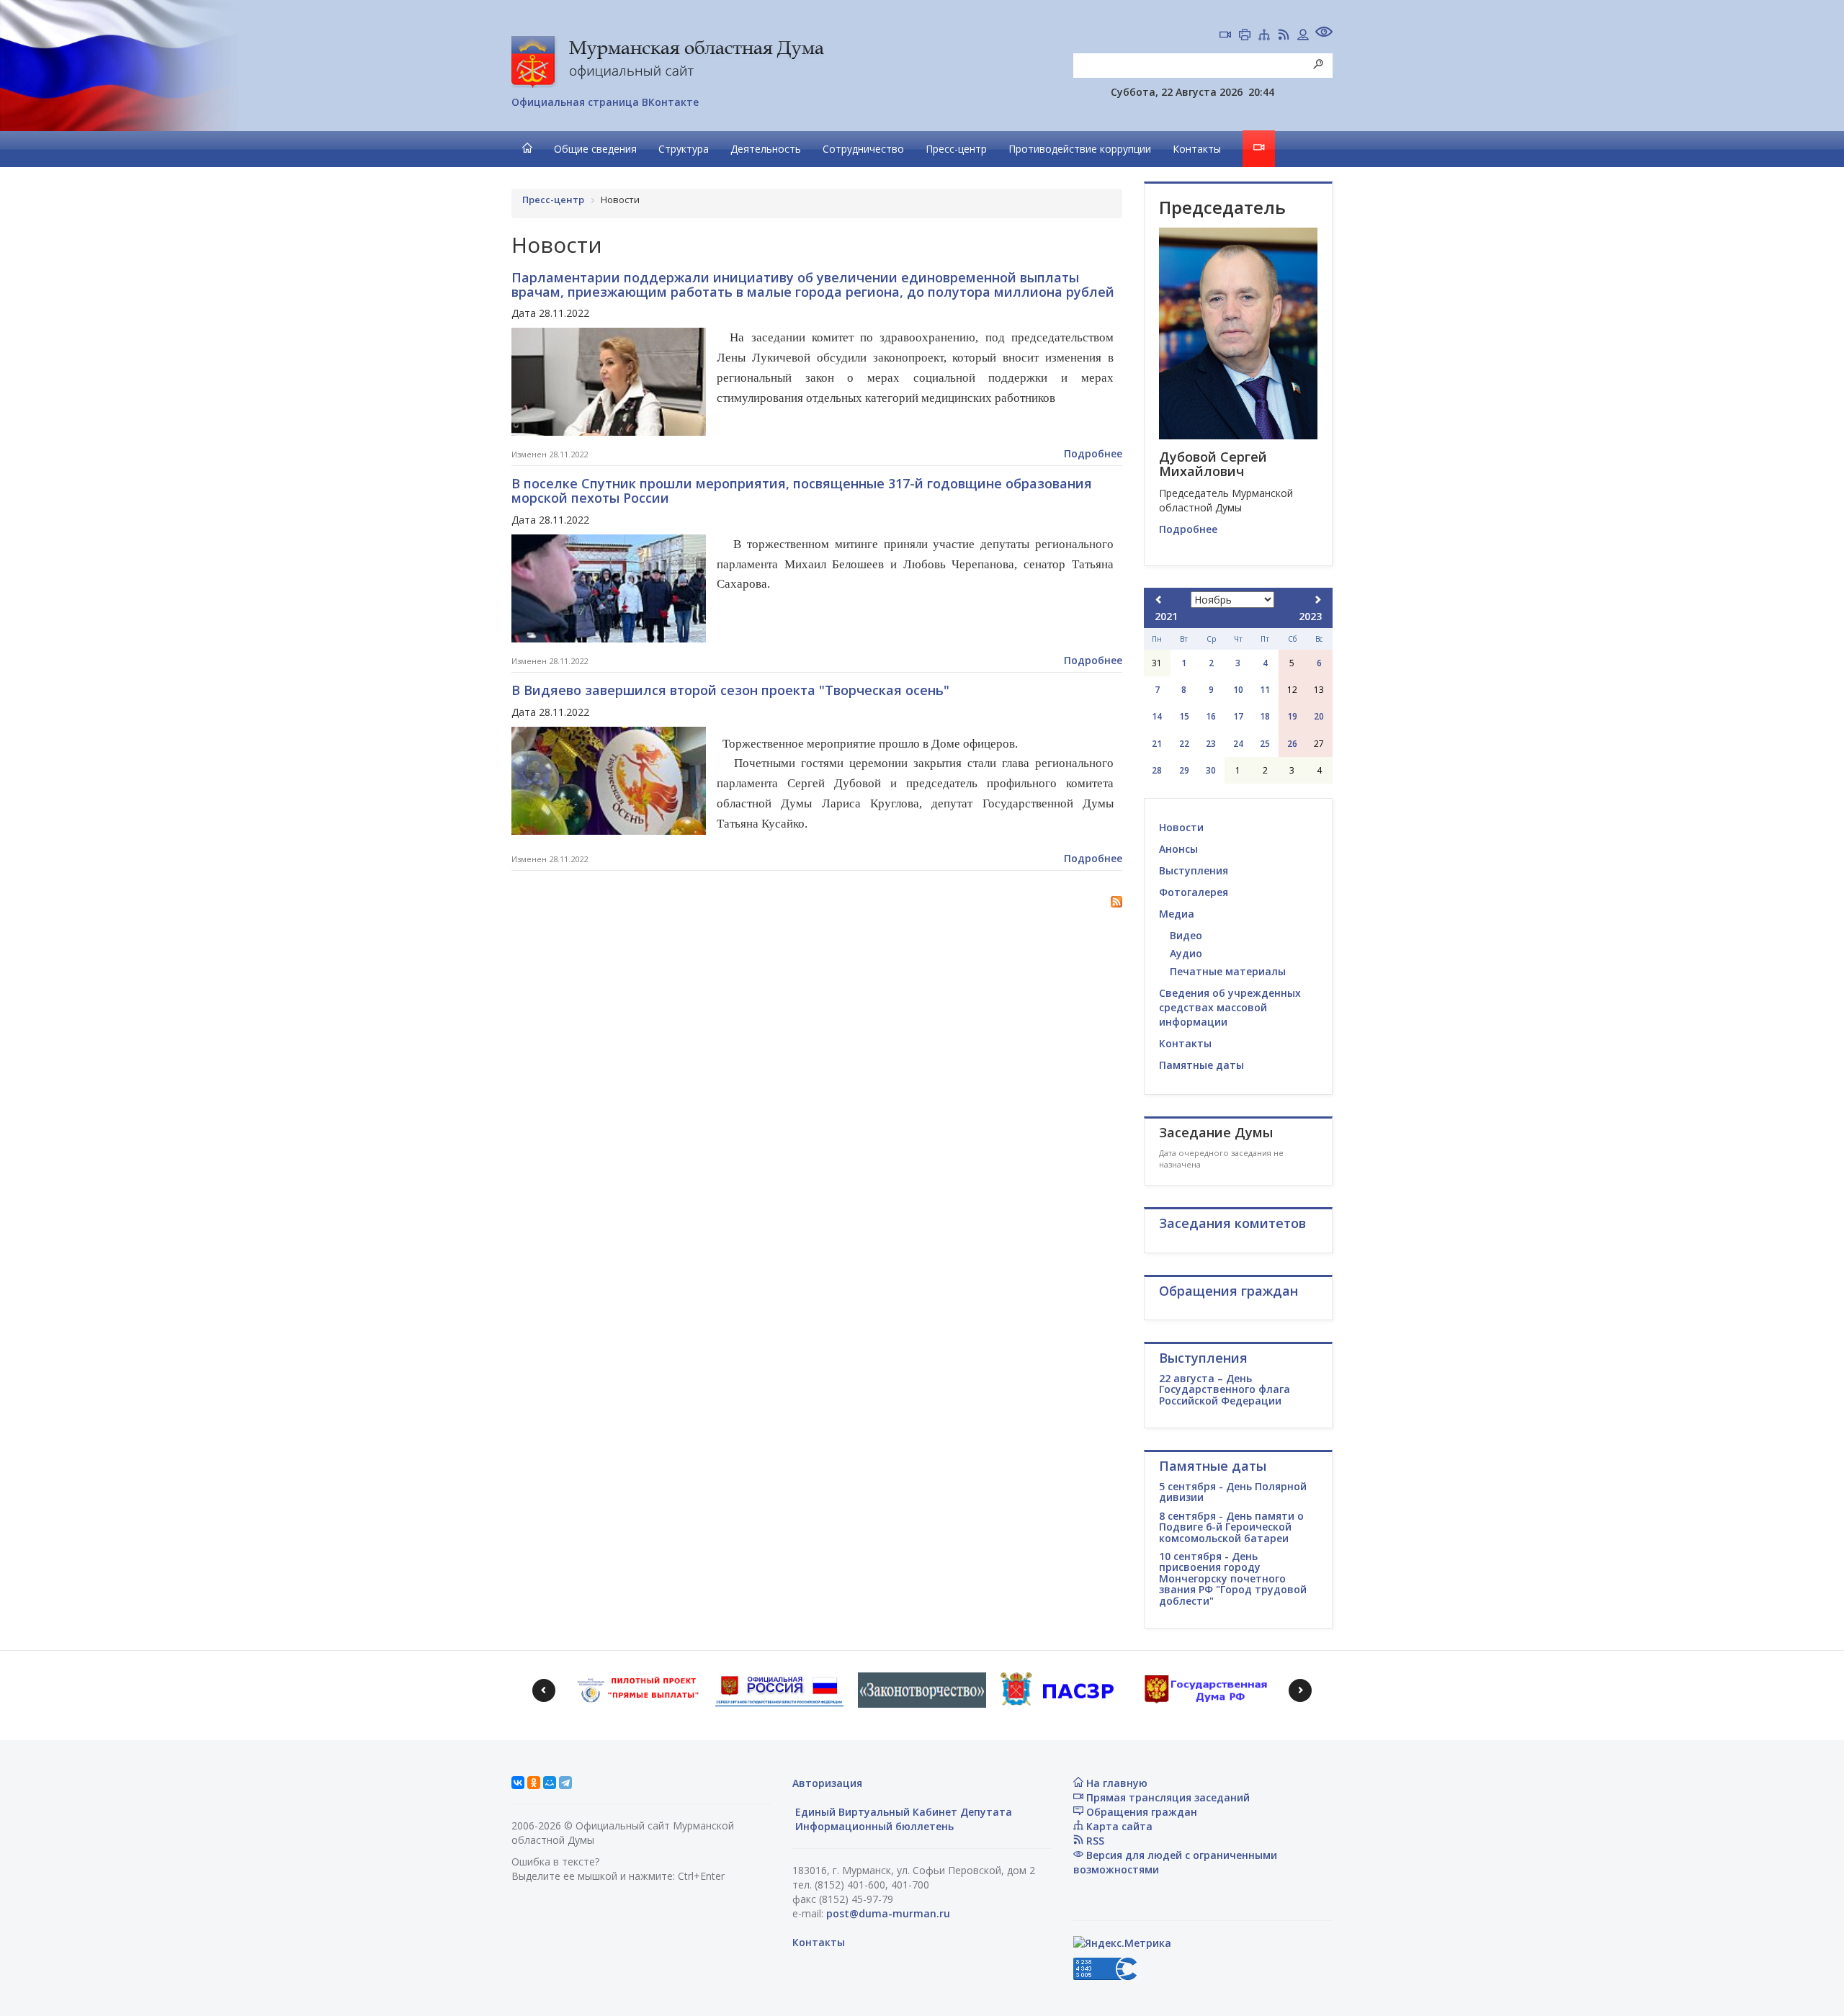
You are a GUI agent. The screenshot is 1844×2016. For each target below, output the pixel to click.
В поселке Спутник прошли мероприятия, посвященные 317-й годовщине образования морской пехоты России (802, 490)
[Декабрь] (1317, 600)
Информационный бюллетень (873, 1826)
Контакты (1197, 149)
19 (1292, 716)
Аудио (1186, 953)
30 (1211, 770)
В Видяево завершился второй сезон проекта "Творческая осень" (730, 690)
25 (1265, 744)
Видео (1186, 935)
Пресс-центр (956, 149)
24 (1238, 744)
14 (1157, 716)
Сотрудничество (863, 149)
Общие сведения (595, 149)
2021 (1166, 616)
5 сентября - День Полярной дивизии (1233, 1492)
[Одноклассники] (534, 1783)
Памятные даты (1201, 1065)
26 (1292, 744)
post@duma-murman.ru (888, 1913)
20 (1319, 716)
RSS (1094, 1841)
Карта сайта (1118, 1826)
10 (1238, 690)
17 (1238, 716)
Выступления (1194, 870)
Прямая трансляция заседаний (1167, 1797)
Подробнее (1093, 453)
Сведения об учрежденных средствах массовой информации (1230, 1007)
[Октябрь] (1159, 600)
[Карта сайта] (1264, 36)
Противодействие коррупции (1080, 149)
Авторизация (827, 1783)
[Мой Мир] (550, 1783)
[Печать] (1245, 36)
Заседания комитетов (1232, 1223)
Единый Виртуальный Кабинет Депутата (902, 1812)
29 (1184, 770)
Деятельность (766, 149)
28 (1157, 770)
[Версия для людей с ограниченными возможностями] (1324, 33)
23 (1211, 744)
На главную (1115, 1783)
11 (1265, 690)
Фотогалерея (1194, 892)
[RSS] (1284, 36)
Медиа (1177, 914)
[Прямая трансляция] (1225, 36)
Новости (1181, 827)
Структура (684, 149)
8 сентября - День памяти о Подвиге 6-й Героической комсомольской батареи (1231, 1527)
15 (1184, 716)
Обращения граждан (1140, 1812)
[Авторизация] (1303, 36)
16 (1211, 716)
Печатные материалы (1228, 971)
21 (1157, 744)
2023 (1310, 616)
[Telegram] (565, 1783)
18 (1265, 716)
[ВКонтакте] (518, 1783)
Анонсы (1178, 849)
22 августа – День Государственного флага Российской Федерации (1225, 1389)
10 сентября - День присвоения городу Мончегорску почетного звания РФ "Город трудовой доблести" (1233, 1578)
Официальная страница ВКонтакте (605, 102)
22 (1184, 744)
